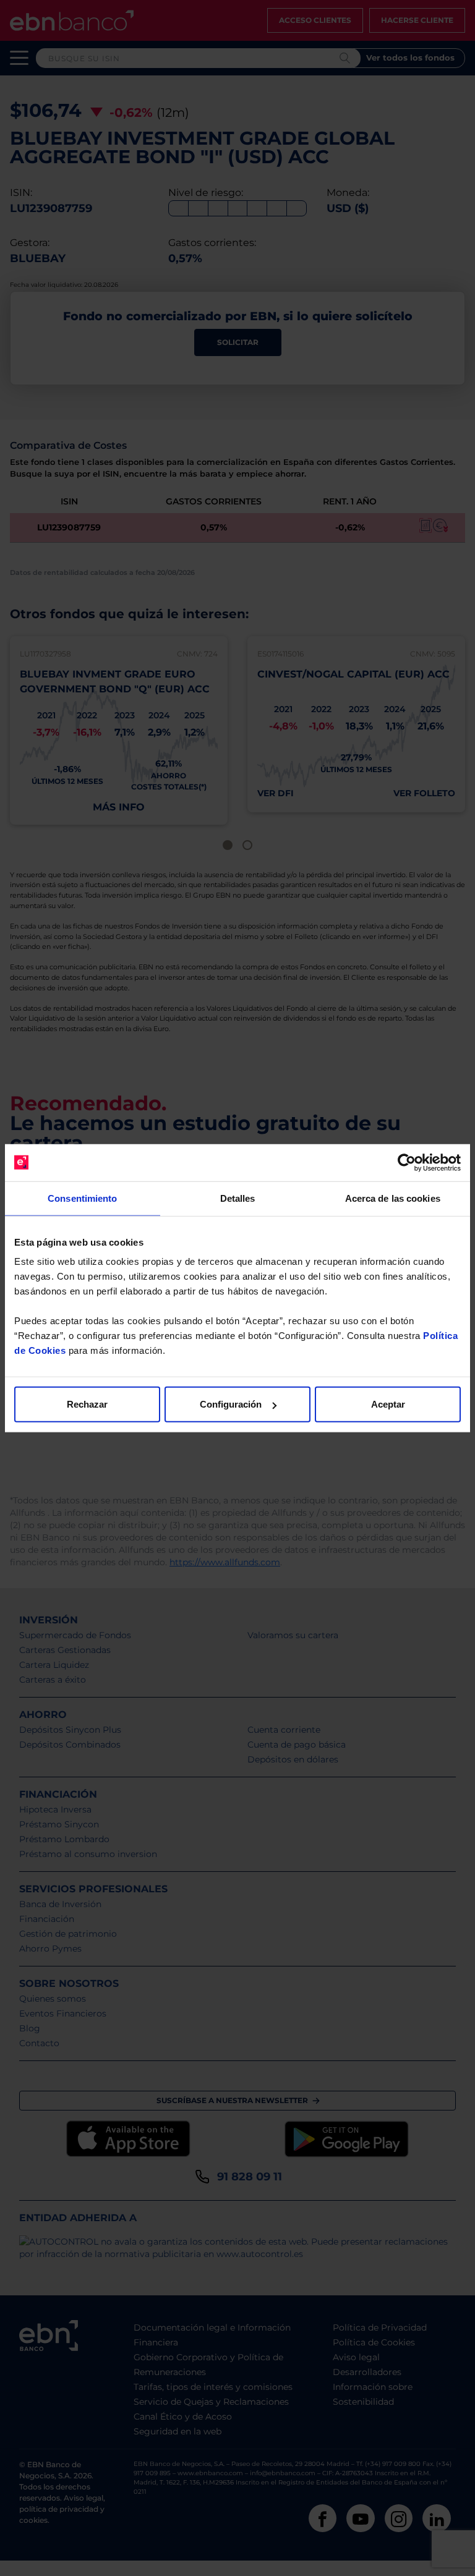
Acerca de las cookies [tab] (393, 1198)
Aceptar (388, 1404)
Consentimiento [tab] (82, 1198)
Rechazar (87, 1404)
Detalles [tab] (238, 1198)
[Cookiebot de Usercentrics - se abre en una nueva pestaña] (407, 1162)
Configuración (231, 1404)
